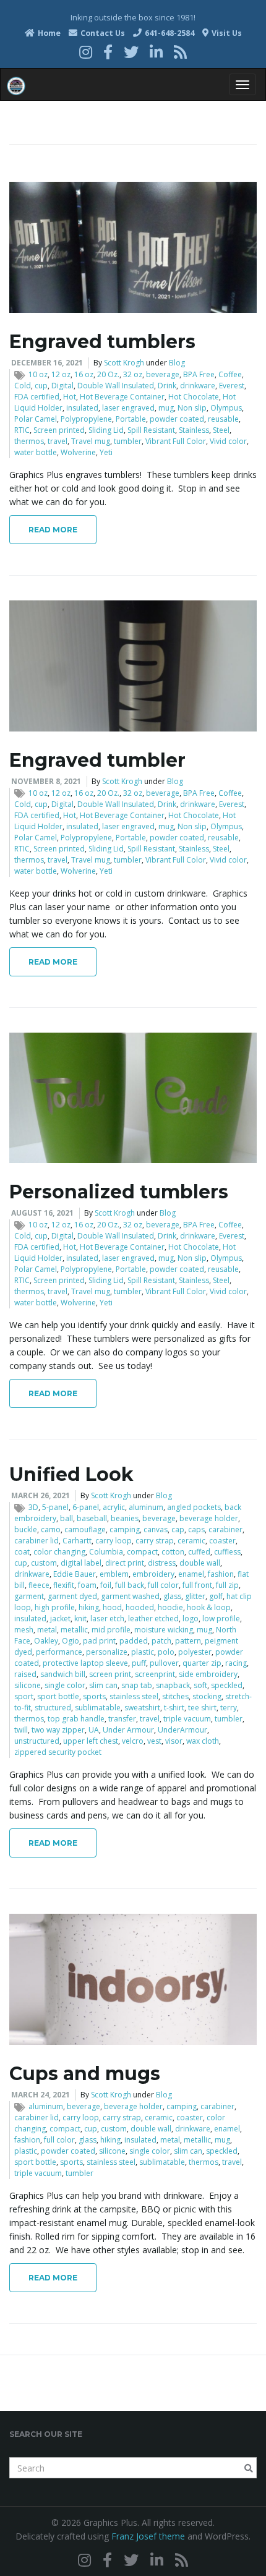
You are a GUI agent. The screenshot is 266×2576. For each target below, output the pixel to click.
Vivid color (228, 441)
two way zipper (58, 1730)
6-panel (86, 1507)
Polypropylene (86, 419)
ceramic (191, 1541)
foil (106, 1585)
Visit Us (226, 33)
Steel (221, 430)
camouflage (85, 1529)
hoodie (170, 1607)
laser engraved (128, 408)
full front (197, 1585)
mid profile (111, 1630)
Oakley (46, 1641)
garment (29, 1596)
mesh (24, 1630)
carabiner (225, 1529)
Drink (167, 386)
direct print (125, 1563)
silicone (28, 1685)
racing (236, 1663)
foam (87, 1585)
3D (33, 1507)
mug (166, 408)
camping (125, 1529)
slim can (103, 1685)
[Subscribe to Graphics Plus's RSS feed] (180, 52)
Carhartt (77, 1541)
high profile (55, 1607)
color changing (59, 1552)
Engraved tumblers (102, 342)
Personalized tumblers (119, 1192)
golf (216, 1596)
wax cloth (203, 1741)
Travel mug (91, 441)
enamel (191, 1574)
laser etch (107, 1619)
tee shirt (202, 1708)
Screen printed (59, 430)
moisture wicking (164, 1630)
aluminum (146, 1507)
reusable (223, 419)
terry (229, 1708)
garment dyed (72, 1596)
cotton (173, 1552)
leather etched (153, 1619)
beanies (125, 1518)
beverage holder (209, 1518)
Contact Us (102, 33)
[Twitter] (131, 52)
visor (174, 1741)
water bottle (36, 452)
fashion (221, 1574)
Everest (232, 386)
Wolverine (78, 452)
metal (47, 1630)
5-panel (55, 1507)
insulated (82, 408)
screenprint (155, 1674)
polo (166, 1652)
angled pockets (194, 1507)
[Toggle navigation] (242, 84)
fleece (39, 1585)
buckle (26, 1529)
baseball (92, 1518)
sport (24, 1696)
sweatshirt (142, 1708)
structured (53, 1708)
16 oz (84, 374)
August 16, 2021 (42, 1213)
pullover (164, 1663)
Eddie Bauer (75, 1574)
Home (48, 33)
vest (154, 1741)
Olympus (226, 408)
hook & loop (209, 1607)
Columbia (106, 1552)
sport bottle (58, 1696)
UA (94, 1730)
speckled (227, 1685)
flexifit (64, 1585)
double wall (200, 1563)
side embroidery (208, 1674)
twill (21, 1730)
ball (66, 1518)
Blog (177, 363)
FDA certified (37, 397)
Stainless (194, 430)
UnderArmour (182, 1730)
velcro (133, 1741)
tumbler (128, 441)
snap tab (137, 1685)
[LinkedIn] (156, 52)
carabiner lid (36, 1541)
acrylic (114, 1507)
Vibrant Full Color (176, 441)
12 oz (61, 374)
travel (58, 441)
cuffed (199, 1552)
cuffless (227, 1552)
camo (51, 1529)
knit (80, 1619)
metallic (74, 1630)
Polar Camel (36, 419)
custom (44, 1563)
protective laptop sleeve (85, 1663)
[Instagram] (86, 52)
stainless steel (134, 1696)
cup (41, 386)
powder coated (177, 419)
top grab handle (76, 1719)
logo (191, 1619)
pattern (188, 1641)
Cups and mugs (85, 2074)
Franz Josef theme (148, 2536)
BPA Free (199, 374)
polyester (195, 1652)
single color (65, 1685)
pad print (99, 1641)
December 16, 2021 (47, 363)
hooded (140, 1607)
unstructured (37, 1741)
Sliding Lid (106, 430)
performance (59, 1652)
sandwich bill (63, 1674)
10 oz (38, 374)
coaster (222, 1541)
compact (142, 1552)
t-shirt (174, 1708)
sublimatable (98, 1708)
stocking (207, 1696)
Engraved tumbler (97, 760)
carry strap (155, 1541)
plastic (143, 1652)
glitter (195, 1596)
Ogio (71, 1641)
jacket (60, 1619)
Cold (23, 386)
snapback (173, 1685)
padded (134, 1641)
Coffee (230, 374)
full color (163, 1585)
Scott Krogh (124, 363)
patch (161, 1641)
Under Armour (128, 1730)
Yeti (106, 452)
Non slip (192, 408)
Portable (131, 419)
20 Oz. (108, 374)
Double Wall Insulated (116, 386)
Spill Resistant (151, 430)
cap (178, 1529)
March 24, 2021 (41, 2095)
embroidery (153, 1574)
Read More (53, 530)
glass (172, 1596)
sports (94, 1696)
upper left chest (91, 1741)
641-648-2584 (169, 33)
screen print (110, 1674)
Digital (62, 386)
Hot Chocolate (194, 397)
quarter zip (202, 1663)
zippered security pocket (58, 1752)
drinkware (198, 386)
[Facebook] (108, 52)
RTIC (22, 430)
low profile (221, 1619)
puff (139, 1663)
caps (196, 1529)
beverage (163, 374)
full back (130, 1585)
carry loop (114, 1541)
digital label (81, 1563)
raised (25, 1674)
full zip (227, 1585)
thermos (29, 441)
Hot (70, 397)
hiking (89, 1607)
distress (162, 1563)
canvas (156, 1529)
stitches (175, 1696)
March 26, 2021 (41, 1495)
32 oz (133, 374)
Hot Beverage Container (122, 397)
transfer (122, 1719)
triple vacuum (187, 1719)
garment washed (130, 1596)
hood (112, 1607)
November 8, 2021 (46, 781)
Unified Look (71, 1474)
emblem (114, 1574)
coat (22, 1552)
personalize (107, 1652)
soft (200, 1685)
